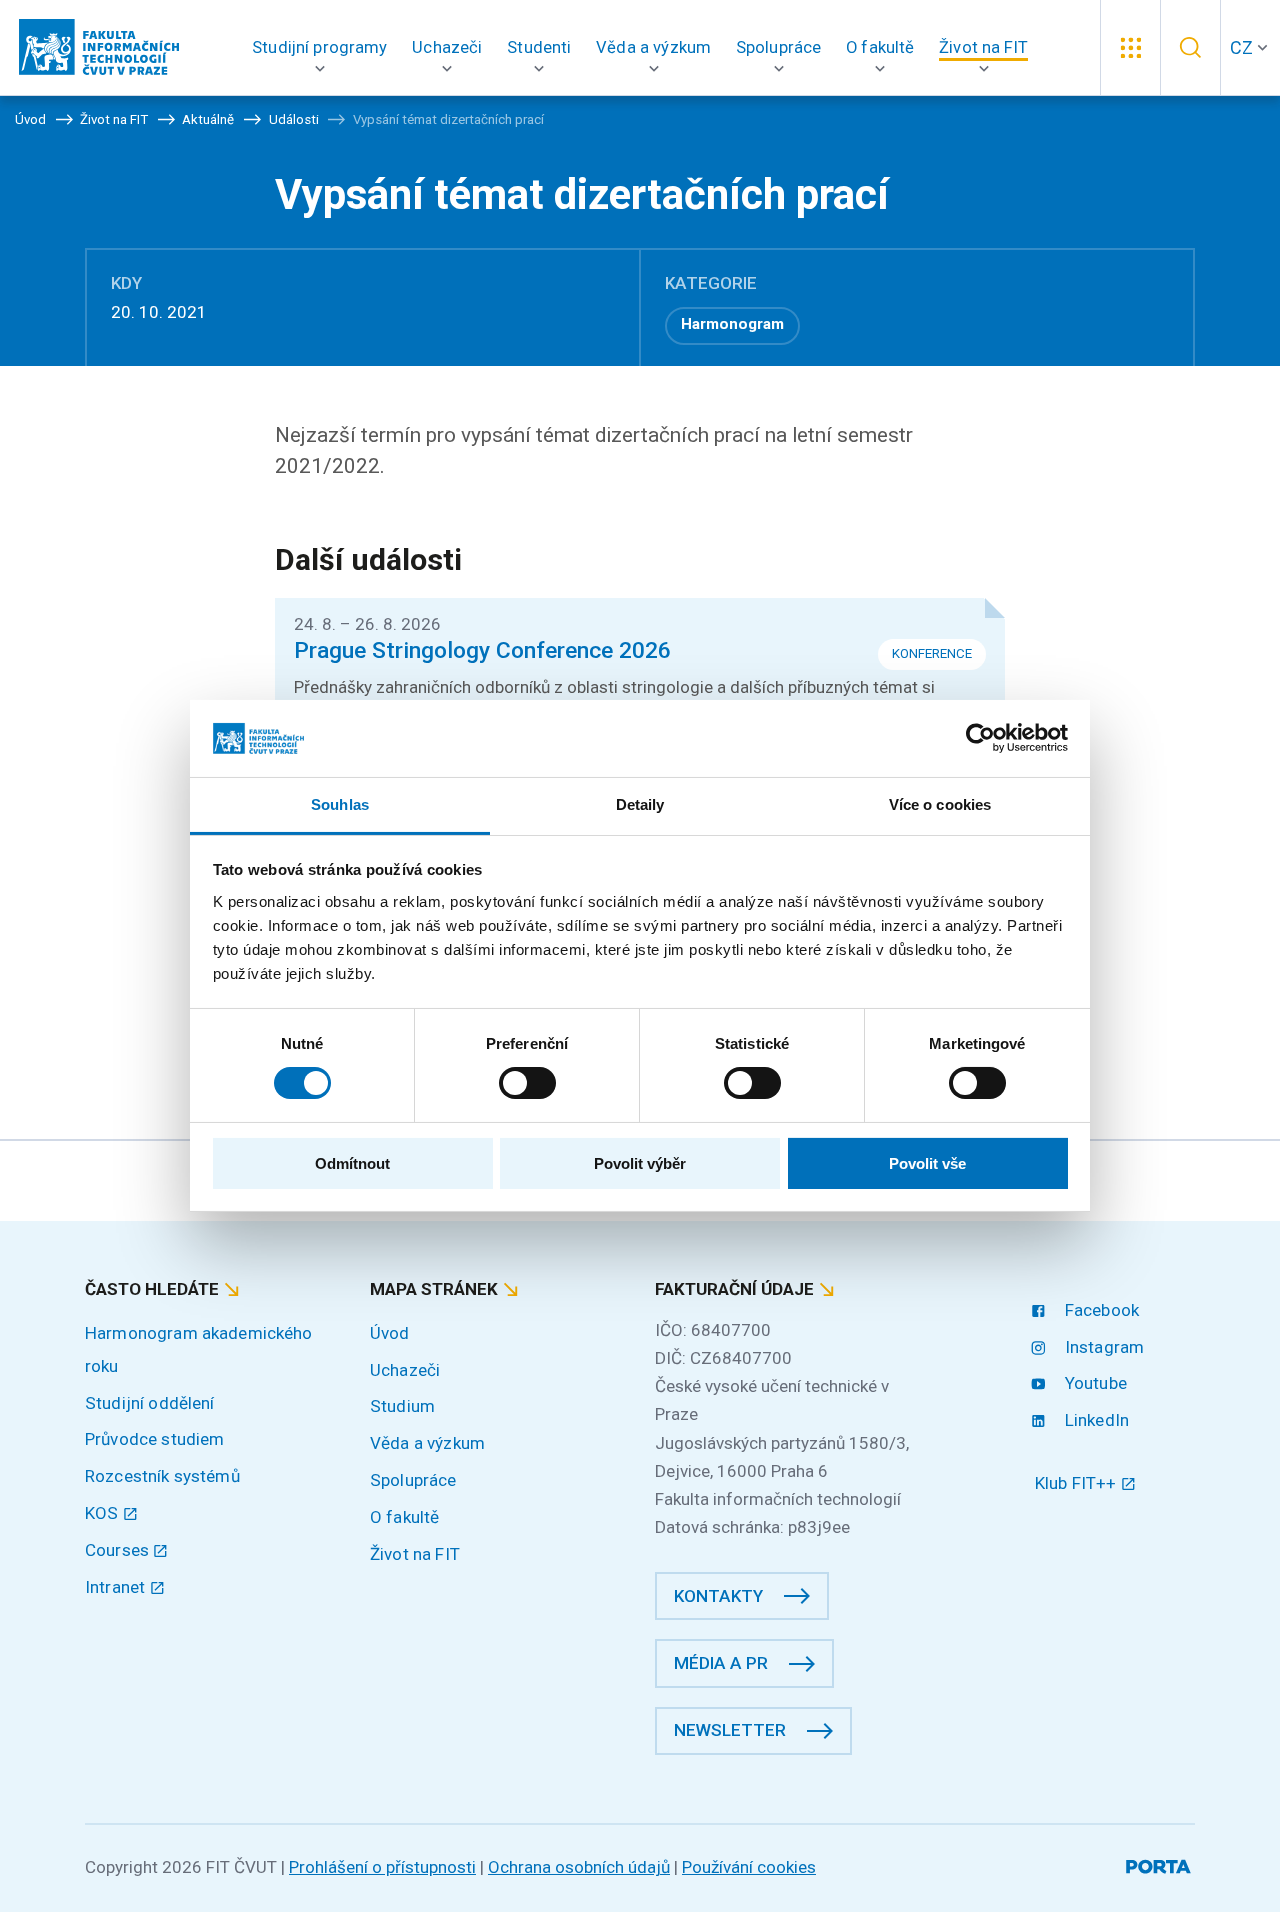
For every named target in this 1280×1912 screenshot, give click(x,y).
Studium (402, 1406)
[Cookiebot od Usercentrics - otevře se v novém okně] (980, 738)
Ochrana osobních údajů (579, 1867)
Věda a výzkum (427, 1443)
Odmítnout (352, 1163)
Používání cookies (749, 1867)
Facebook (1100, 1310)
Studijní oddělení (150, 1403)
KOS (104, 1513)
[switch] (527, 1083)
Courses (119, 1550)
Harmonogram (732, 324)
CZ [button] (1241, 47)
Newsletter (730, 1730)
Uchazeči (405, 1370)
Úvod (390, 1333)
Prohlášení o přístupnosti (382, 1867)
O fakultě (404, 1517)
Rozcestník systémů (162, 1476)
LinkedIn (1095, 1420)
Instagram (1102, 1347)
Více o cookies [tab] (940, 804)
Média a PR (721, 1663)
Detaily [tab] (640, 804)
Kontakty (718, 1596)
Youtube (1094, 1383)
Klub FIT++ (1078, 1483)
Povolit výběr (640, 1163)
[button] (320, 47)
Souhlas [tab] (340, 804)
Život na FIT (415, 1554)
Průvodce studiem (154, 1439)
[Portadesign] (1160, 1863)
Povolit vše (927, 1163)
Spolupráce (413, 1480)
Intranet (117, 1587)
